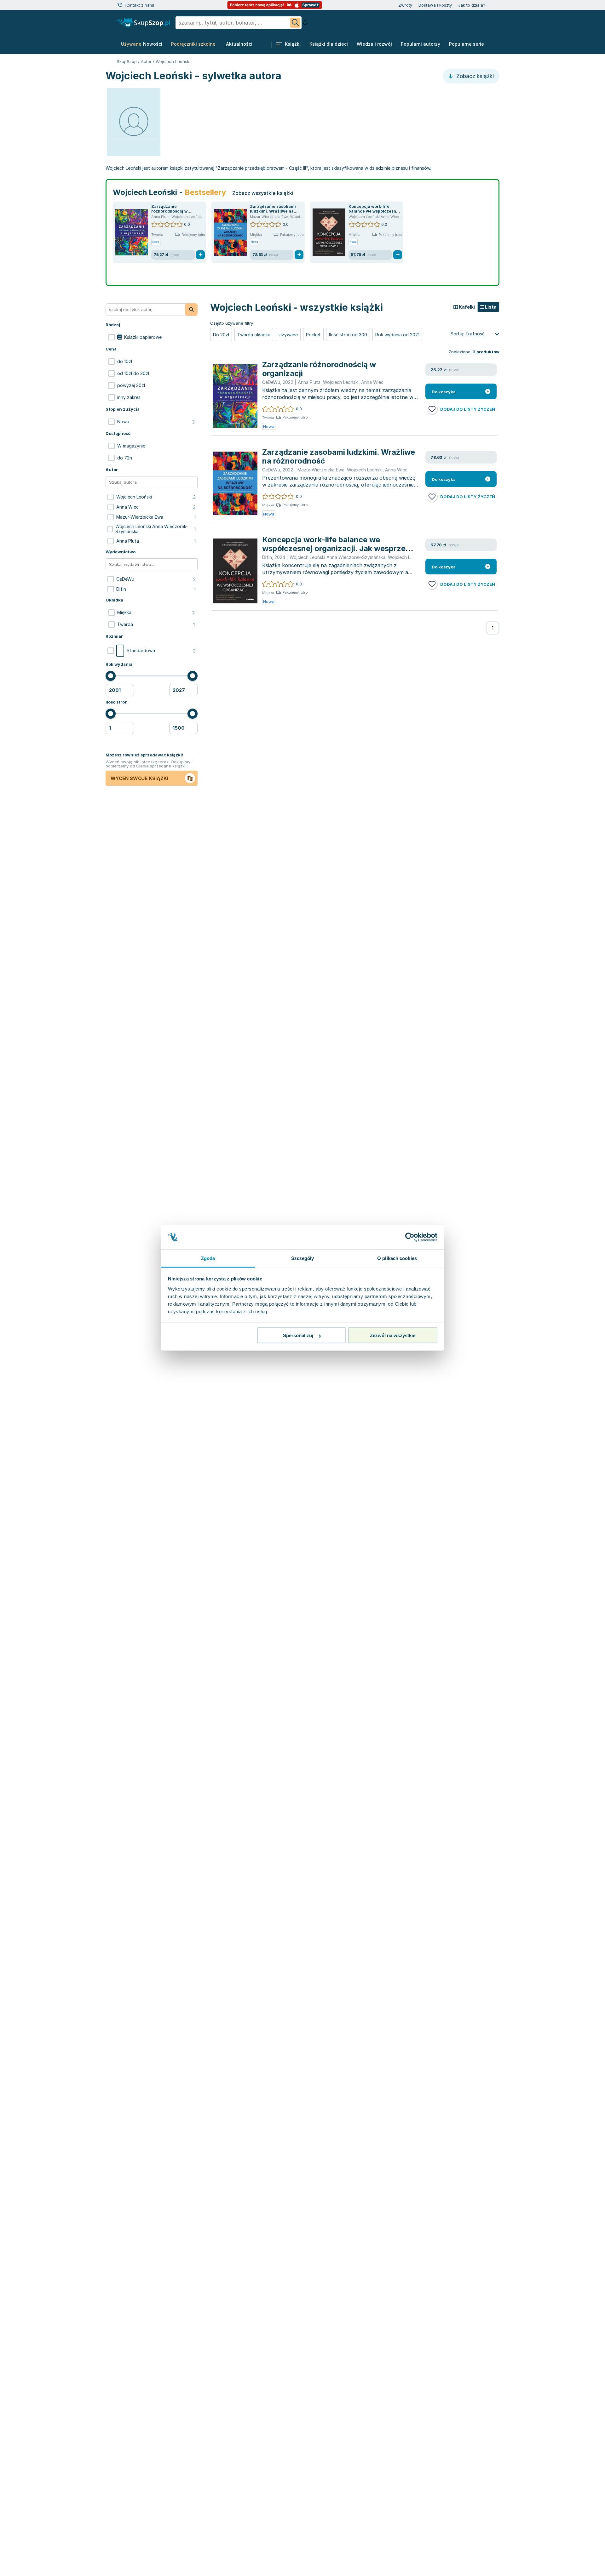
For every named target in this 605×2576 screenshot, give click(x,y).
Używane (288, 335)
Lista (490, 307)
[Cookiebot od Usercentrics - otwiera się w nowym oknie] (410, 1237)
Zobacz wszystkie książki (263, 193)
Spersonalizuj (298, 1335)
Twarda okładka (254, 335)
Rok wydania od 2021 (397, 335)
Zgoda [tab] (208, 1258)
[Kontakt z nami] (120, 5)
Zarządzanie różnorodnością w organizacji (169, 211)
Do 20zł (221, 335)
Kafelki (466, 307)
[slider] (111, 676)
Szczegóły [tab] (303, 1258)
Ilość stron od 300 (348, 335)
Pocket (313, 335)
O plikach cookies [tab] (397, 1258)
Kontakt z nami (140, 5)
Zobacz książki (474, 76)
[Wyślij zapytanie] (295, 23)
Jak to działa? (472, 5)
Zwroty (405, 5)
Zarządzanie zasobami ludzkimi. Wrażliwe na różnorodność (273, 211)
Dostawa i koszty (435, 5)
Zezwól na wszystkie (393, 1335)
